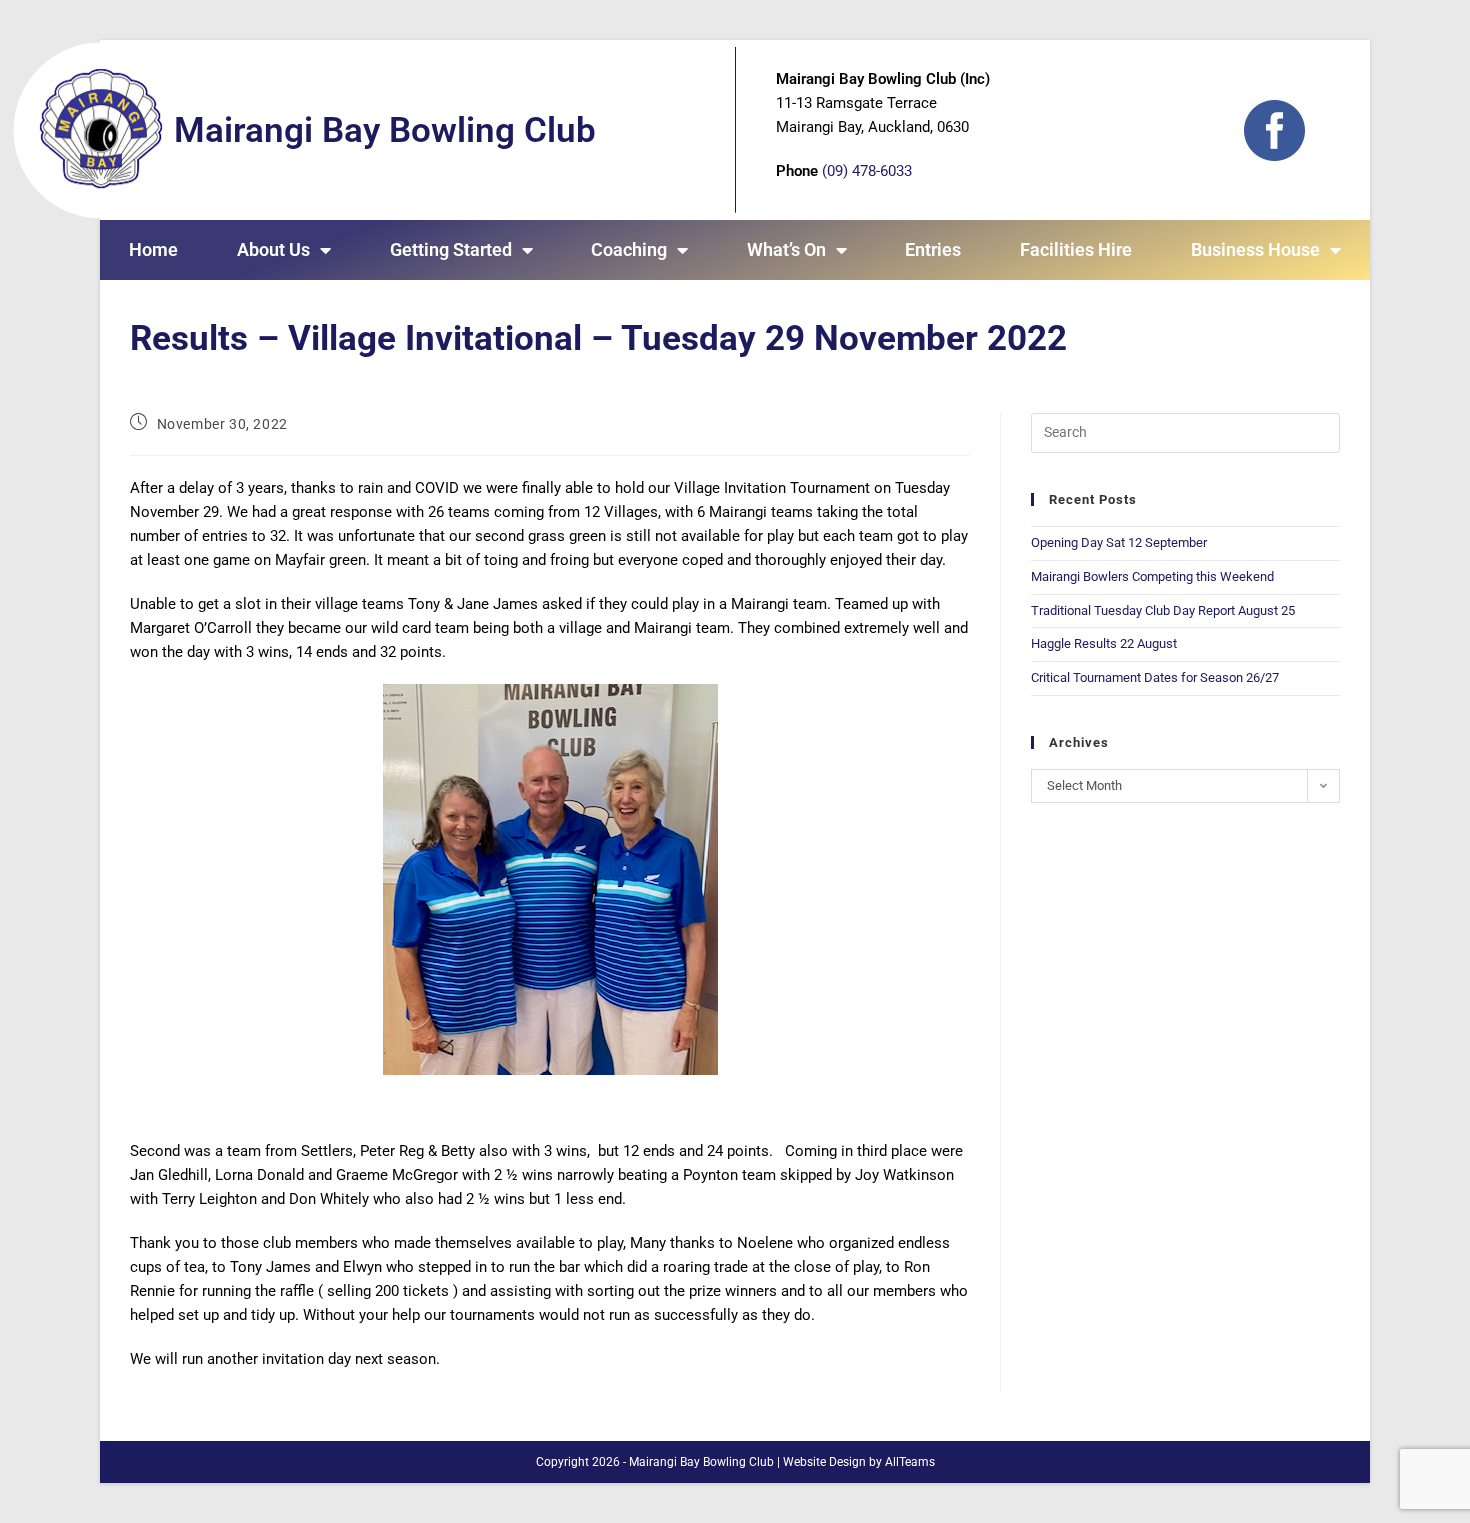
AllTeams (910, 1462)
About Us (273, 249)
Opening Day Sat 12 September (1119, 542)
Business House (1255, 249)
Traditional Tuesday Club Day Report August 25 (1163, 610)
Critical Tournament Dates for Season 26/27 (1155, 677)
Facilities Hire (1076, 249)
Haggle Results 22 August (1104, 643)
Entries (933, 249)
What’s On (786, 249)
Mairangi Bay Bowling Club (385, 130)
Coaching (629, 249)
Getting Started (451, 249)
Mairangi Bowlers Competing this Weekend (1152, 576)
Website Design (824, 1462)
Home (153, 249)
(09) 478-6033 (867, 171)
